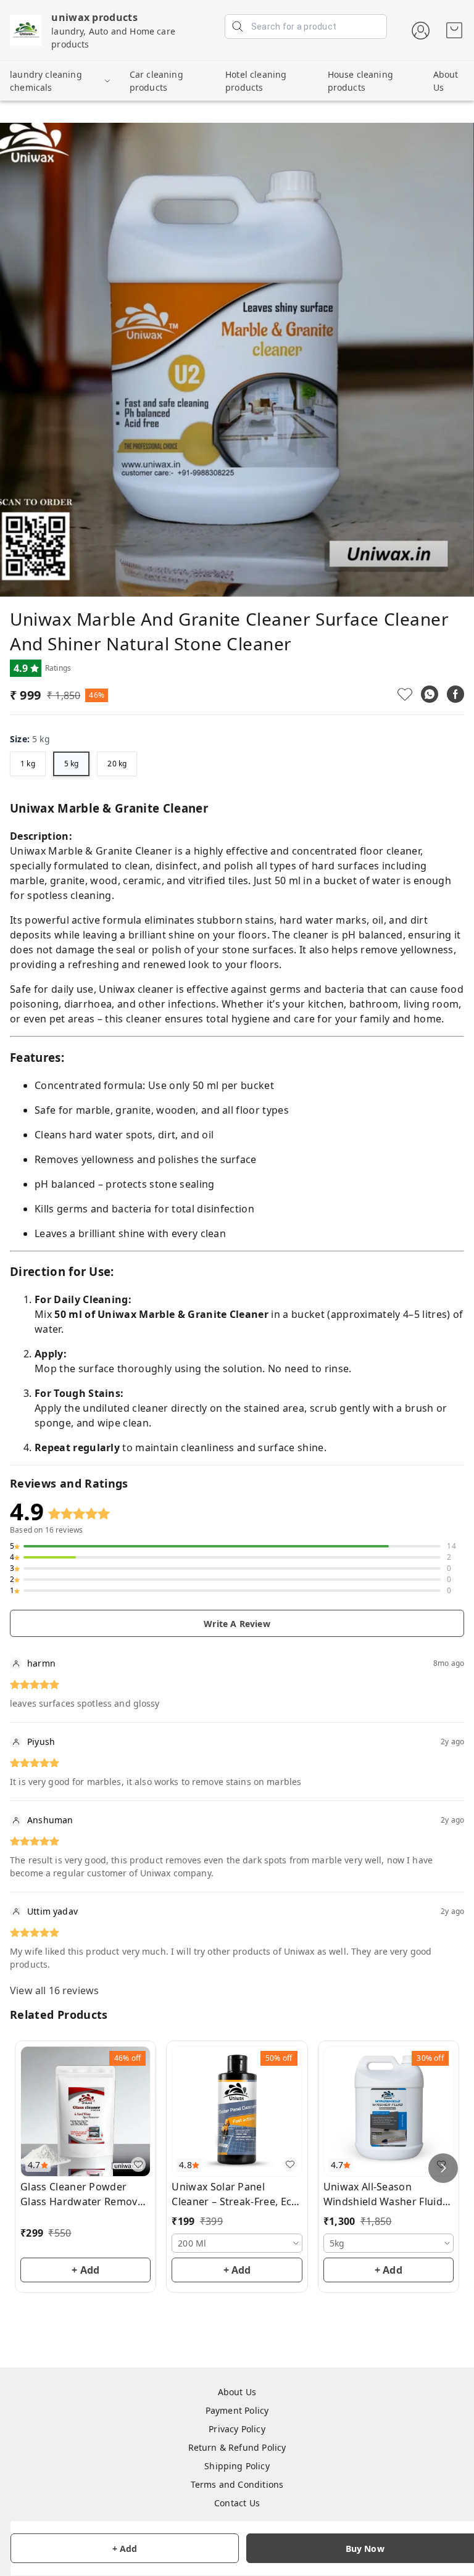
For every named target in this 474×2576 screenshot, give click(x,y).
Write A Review (237, 1624)
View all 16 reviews (54, 1990)
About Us (446, 81)
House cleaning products (360, 81)
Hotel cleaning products (256, 81)
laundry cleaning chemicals (46, 81)
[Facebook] (455, 694)
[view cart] (454, 30)
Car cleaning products (156, 81)
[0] (454, 30)
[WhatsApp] (430, 694)
